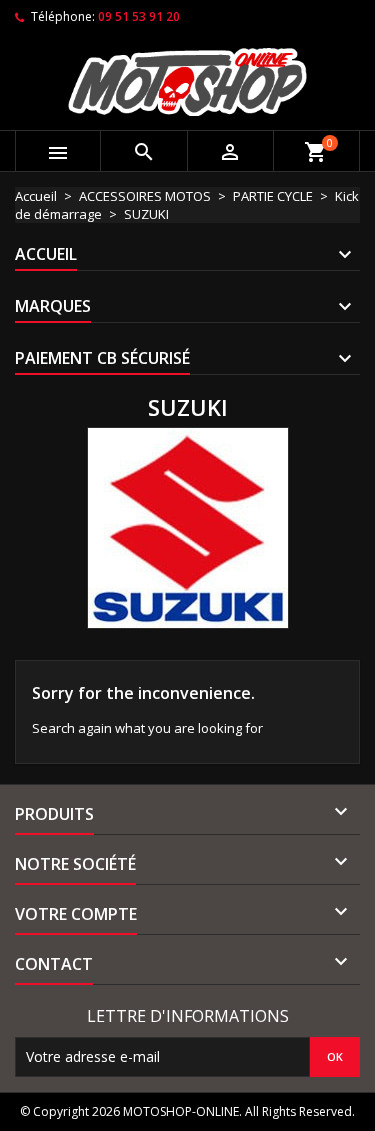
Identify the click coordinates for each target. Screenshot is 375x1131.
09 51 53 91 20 (139, 16)
